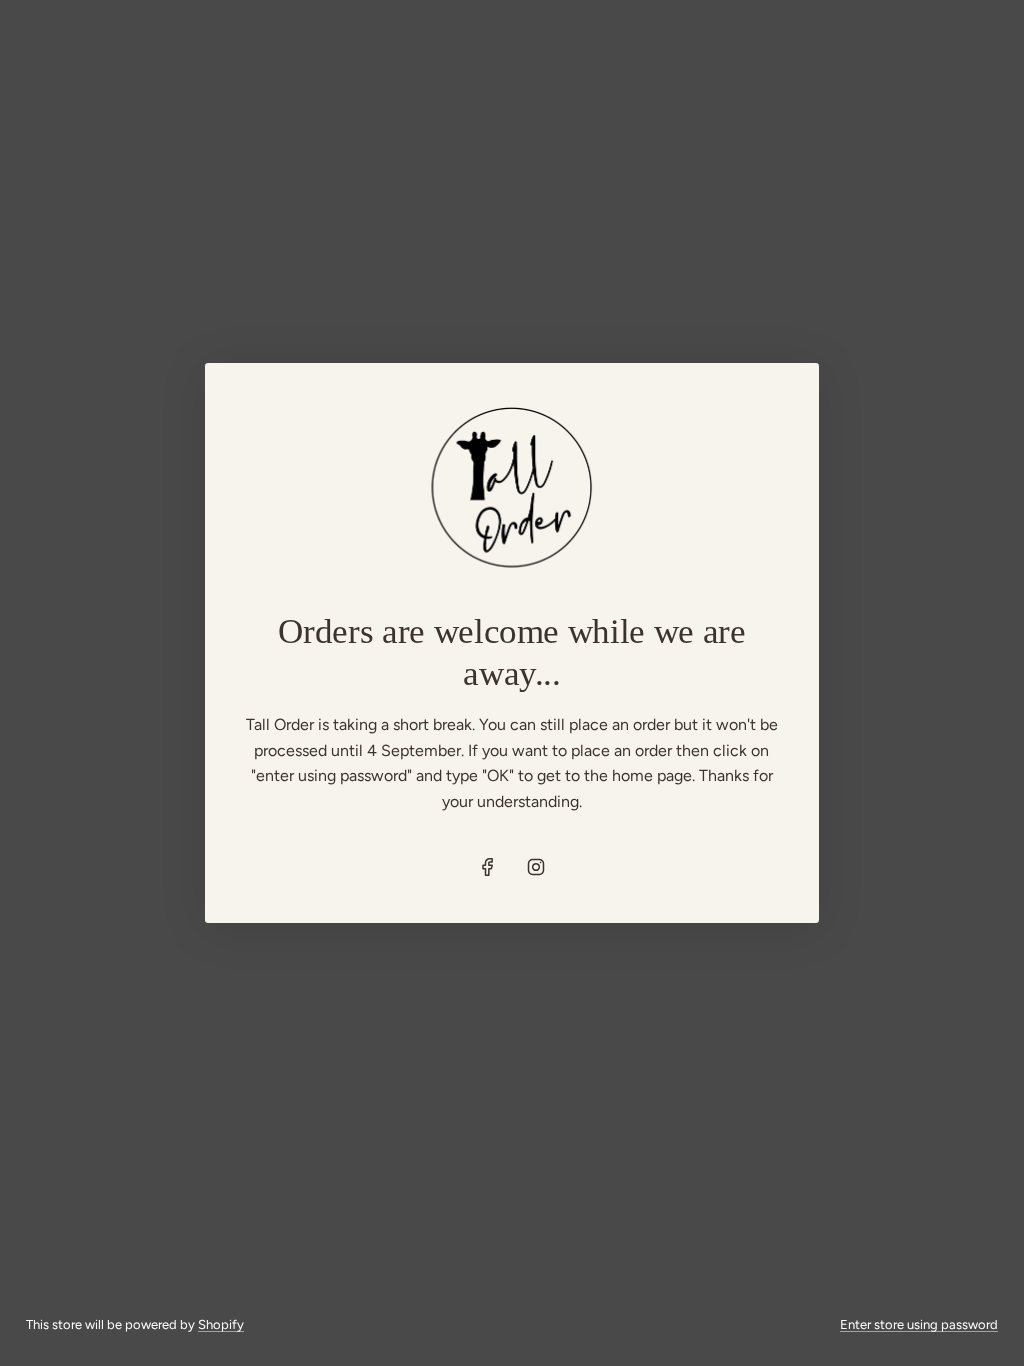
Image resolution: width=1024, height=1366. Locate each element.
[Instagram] (536, 867)
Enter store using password (919, 1324)
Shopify (221, 1324)
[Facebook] (488, 867)
